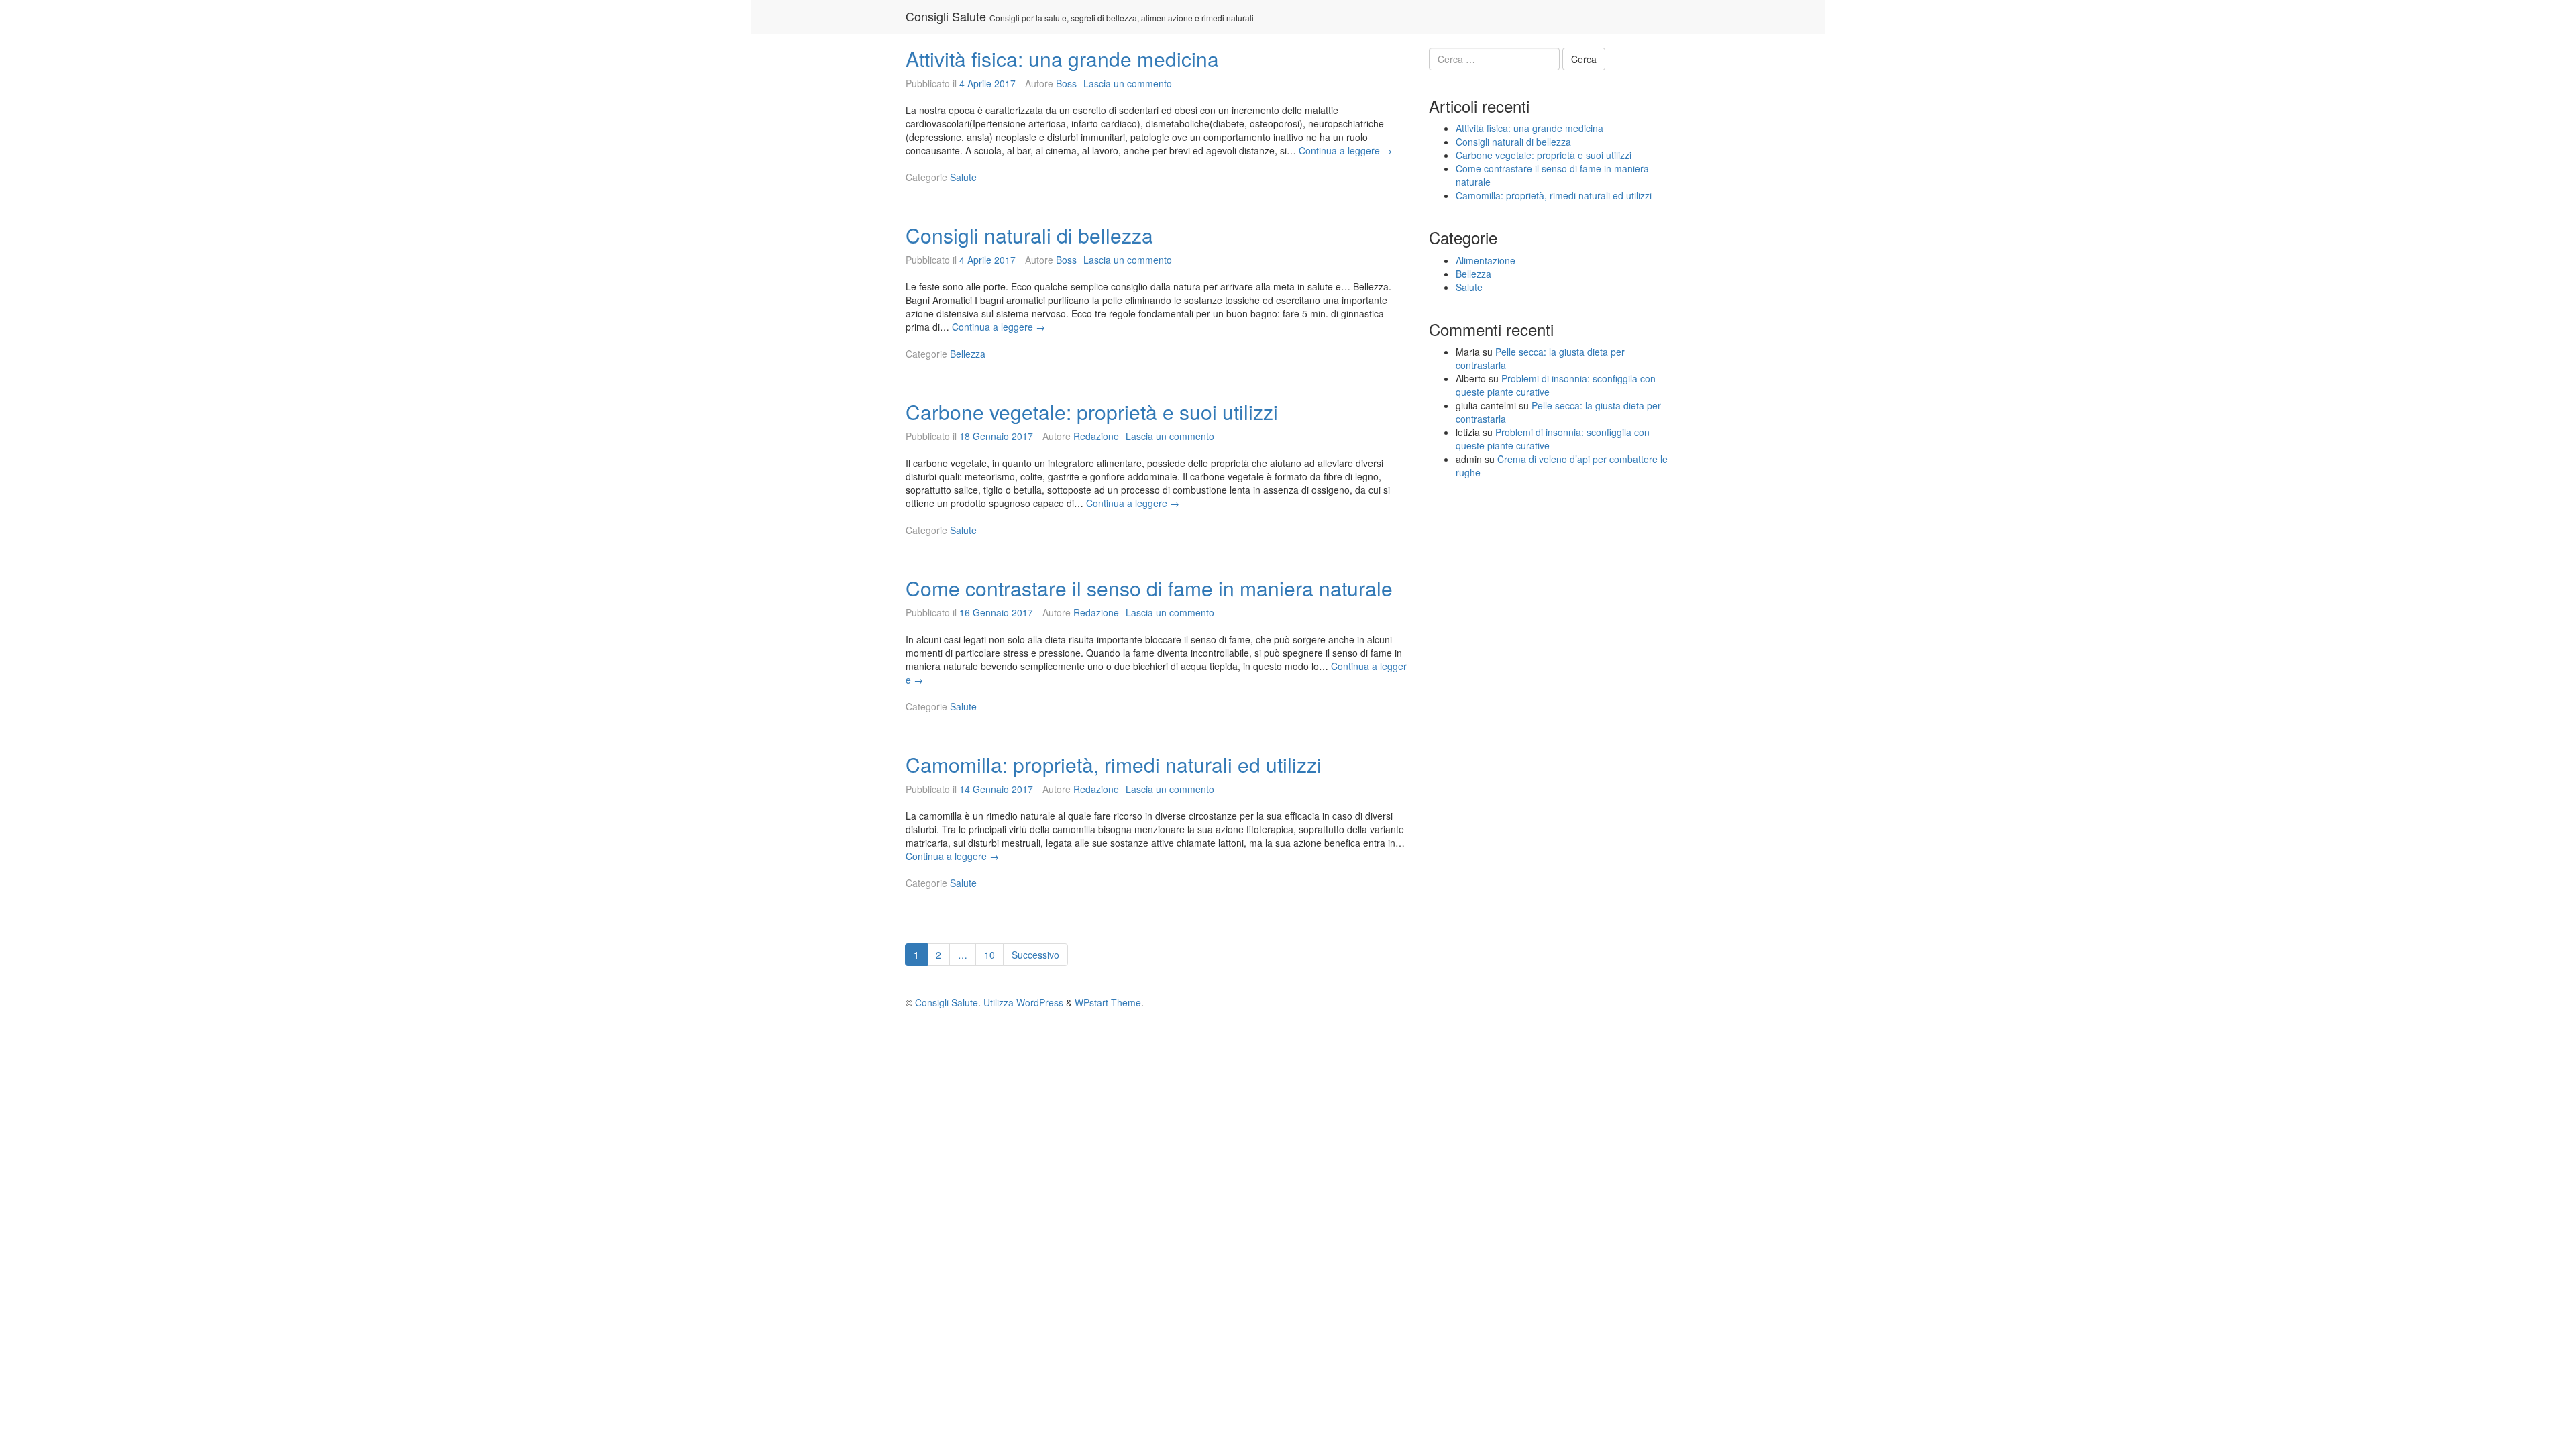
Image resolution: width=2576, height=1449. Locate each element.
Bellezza (968, 354)
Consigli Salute (946, 16)
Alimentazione (1486, 260)
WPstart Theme (1108, 1002)
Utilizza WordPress (1023, 1002)
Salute (963, 177)
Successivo (1035, 955)
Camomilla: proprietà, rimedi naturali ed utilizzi (1114, 764)
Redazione (1096, 436)
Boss (1066, 83)
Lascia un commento (1128, 83)
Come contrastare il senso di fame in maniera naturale (1149, 588)
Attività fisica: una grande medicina (1062, 59)
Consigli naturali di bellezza (1029, 235)
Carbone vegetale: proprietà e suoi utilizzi (1092, 412)
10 (994, 954)
